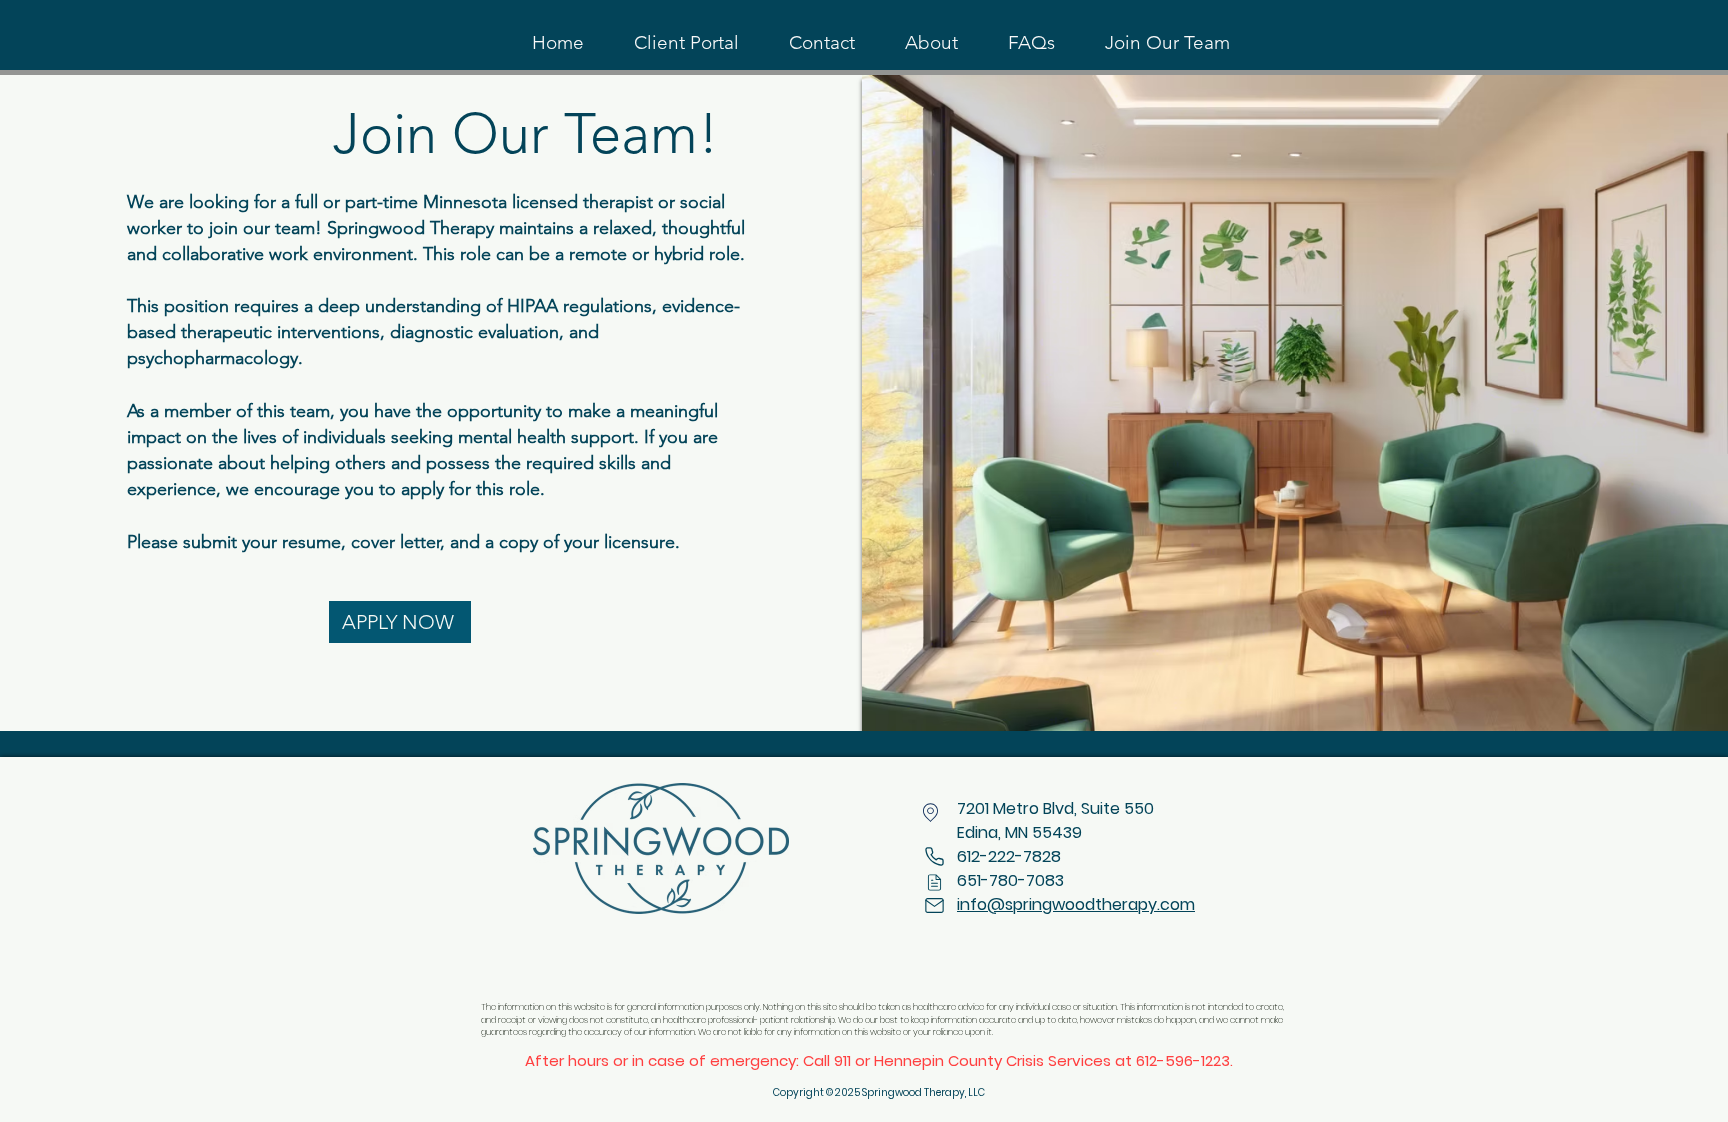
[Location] (930, 812)
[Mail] (934, 882)
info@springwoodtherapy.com (1076, 904)
